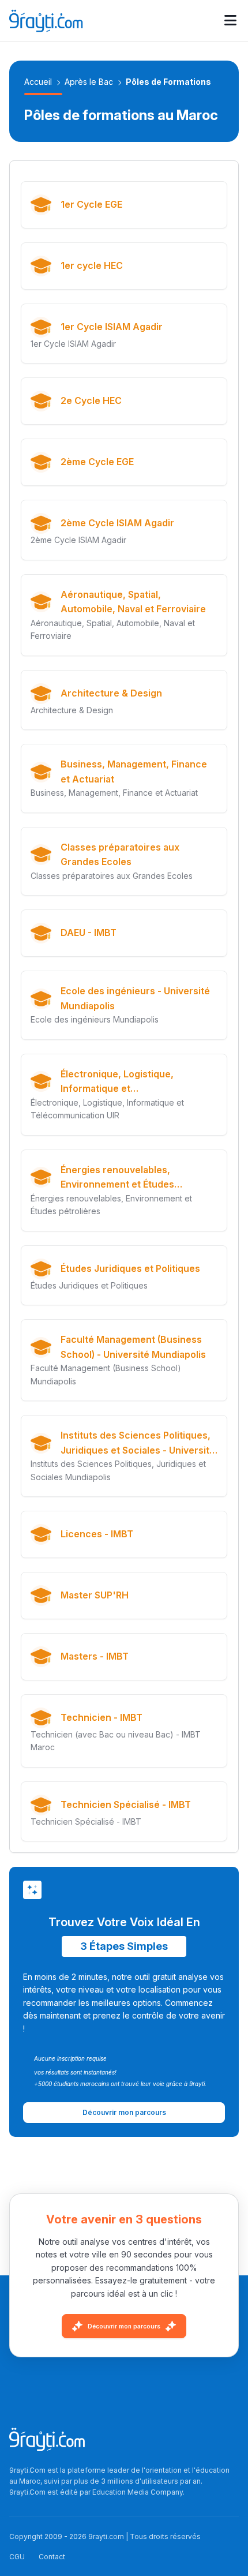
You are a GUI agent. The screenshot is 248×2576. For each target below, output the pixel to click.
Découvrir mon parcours (124, 2326)
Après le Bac (89, 82)
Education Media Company (138, 2492)
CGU (17, 2557)
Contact (52, 2557)
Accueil (38, 82)
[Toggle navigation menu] (230, 21)
